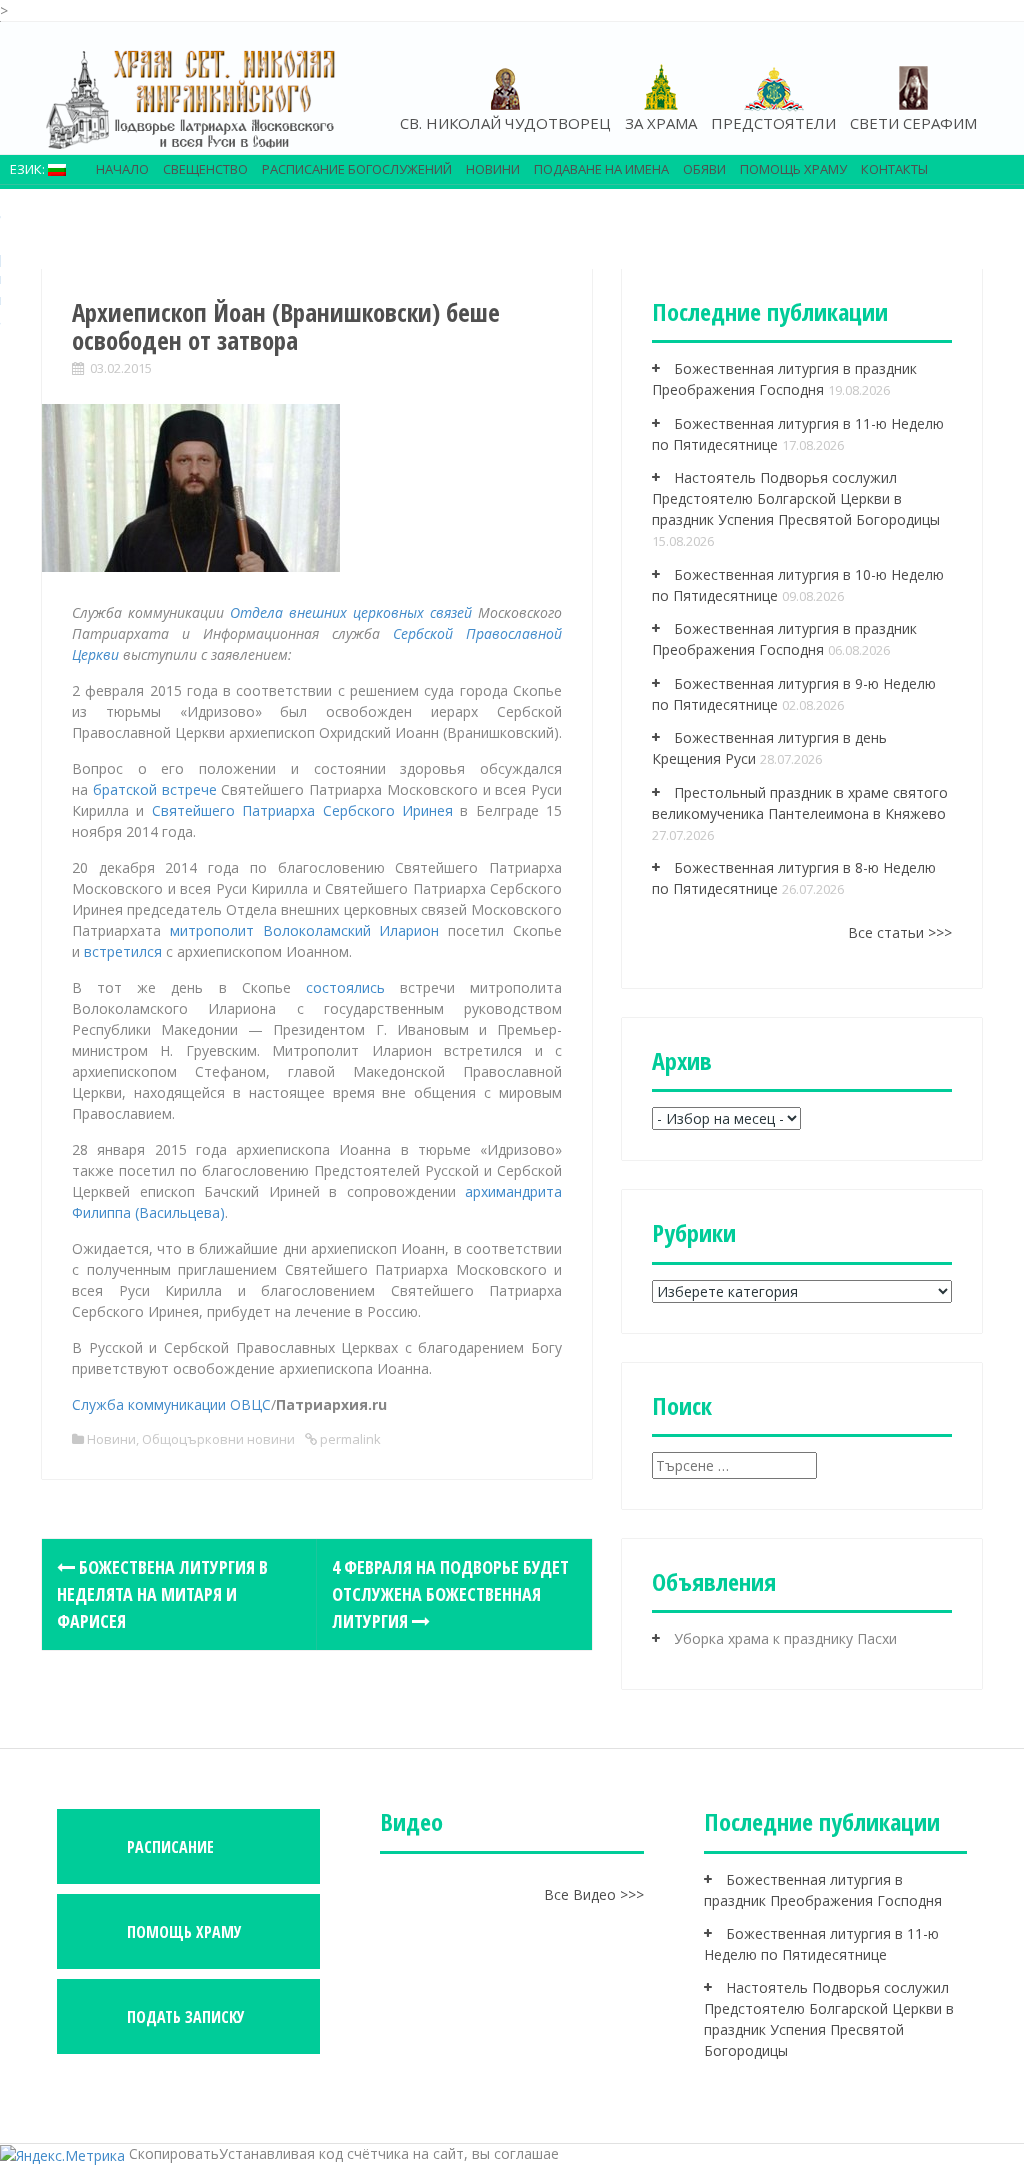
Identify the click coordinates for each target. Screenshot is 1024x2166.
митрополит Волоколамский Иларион (305, 930)
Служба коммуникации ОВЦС (171, 1404)
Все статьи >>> (900, 932)
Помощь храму (793, 169)
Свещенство (205, 169)
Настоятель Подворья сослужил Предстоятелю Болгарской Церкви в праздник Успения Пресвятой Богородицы (796, 498)
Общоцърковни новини (218, 1439)
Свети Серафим (913, 123)
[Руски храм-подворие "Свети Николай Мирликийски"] (192, 98)
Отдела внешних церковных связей (351, 612)
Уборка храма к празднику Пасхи (785, 1638)
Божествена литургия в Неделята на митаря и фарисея (162, 1594)
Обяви (704, 169)
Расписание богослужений (357, 169)
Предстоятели (773, 123)
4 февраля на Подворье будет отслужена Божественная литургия (450, 1594)
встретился (123, 951)
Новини (493, 169)
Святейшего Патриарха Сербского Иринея (302, 810)
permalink (349, 1439)
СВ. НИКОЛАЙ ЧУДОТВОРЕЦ (505, 123)
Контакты (894, 169)
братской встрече (155, 789)
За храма (661, 123)
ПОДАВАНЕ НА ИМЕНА (601, 169)
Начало (122, 169)
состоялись (345, 987)
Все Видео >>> (594, 1894)
